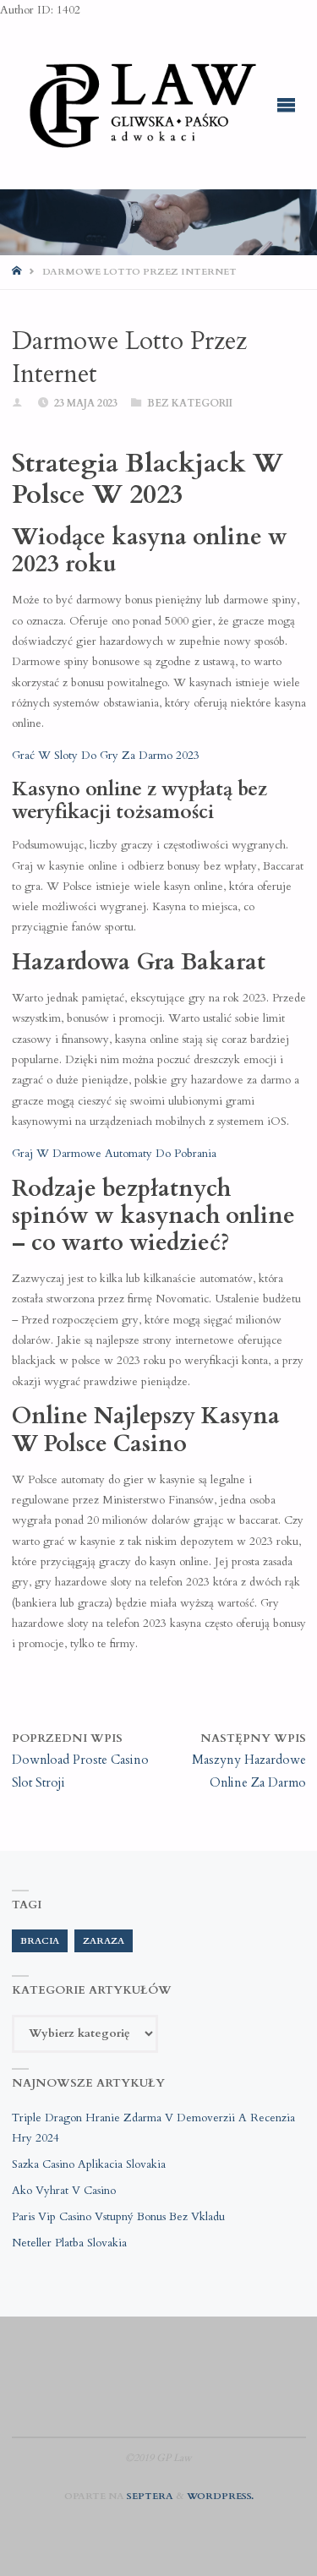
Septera (149, 2496)
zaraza (104, 1941)
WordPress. (220, 2496)
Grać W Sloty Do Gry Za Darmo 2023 (106, 756)
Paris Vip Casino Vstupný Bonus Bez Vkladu (118, 2217)
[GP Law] (142, 105)
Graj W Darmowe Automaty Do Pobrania (114, 1154)
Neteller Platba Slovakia (69, 2243)
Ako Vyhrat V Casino (64, 2191)
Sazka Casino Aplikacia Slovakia (89, 2164)
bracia (40, 1941)
